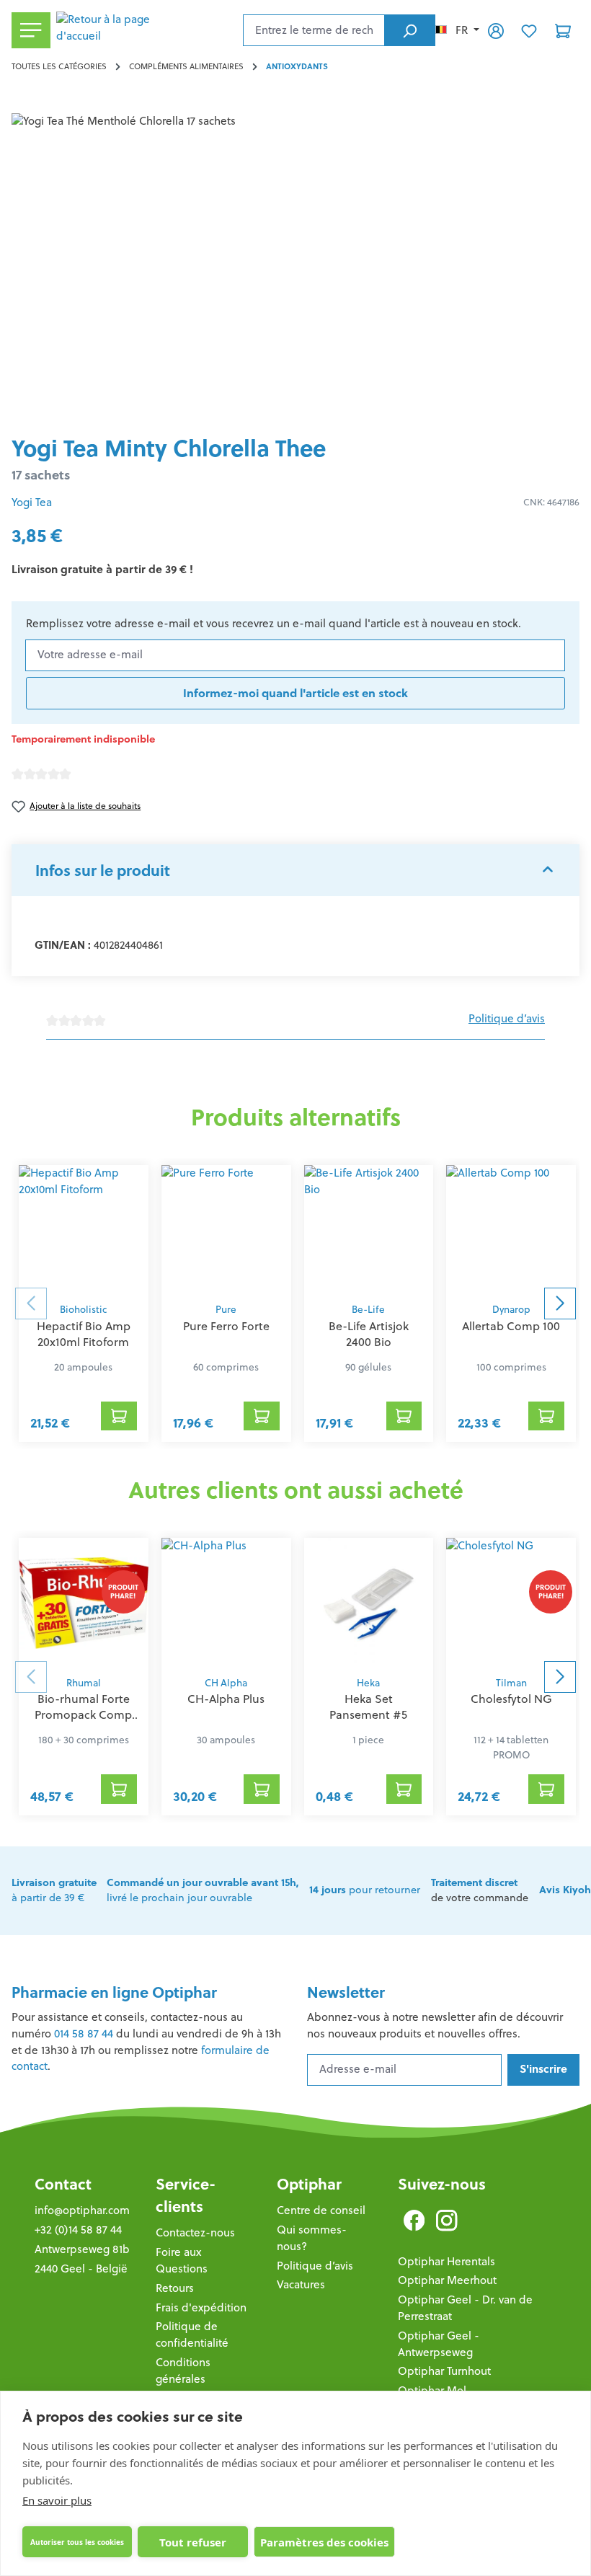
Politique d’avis (507, 1018)
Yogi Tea (32, 502)
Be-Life (368, 1310)
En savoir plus (57, 2500)
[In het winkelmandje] (119, 1416)
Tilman (511, 1683)
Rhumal (84, 1683)
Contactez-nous (195, 2232)
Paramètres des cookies (324, 2542)
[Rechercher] (410, 30)
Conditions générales (183, 2371)
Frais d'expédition (201, 2307)
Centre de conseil (321, 2210)
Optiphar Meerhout (447, 2280)
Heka (368, 1683)
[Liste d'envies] (529, 30)
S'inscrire (543, 2069)
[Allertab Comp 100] (511, 1230)
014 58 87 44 (84, 2033)
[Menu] (31, 31)
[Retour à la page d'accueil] (147, 30)
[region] (295, 268)
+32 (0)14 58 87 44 (78, 2230)
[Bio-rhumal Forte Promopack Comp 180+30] (84, 1603)
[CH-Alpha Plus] (226, 1603)
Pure (226, 1310)
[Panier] (563, 30)
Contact (63, 2184)
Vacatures (301, 2284)
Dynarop (511, 1310)
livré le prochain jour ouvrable (203, 1890)
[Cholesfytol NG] (511, 1603)
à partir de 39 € (54, 1890)
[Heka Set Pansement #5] (369, 1603)
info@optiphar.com (82, 2210)
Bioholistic (83, 1310)
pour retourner (365, 1890)
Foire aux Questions (182, 2260)
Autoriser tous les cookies (77, 2542)
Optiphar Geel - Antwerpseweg (439, 2344)
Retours (175, 2288)
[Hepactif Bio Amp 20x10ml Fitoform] (84, 1230)
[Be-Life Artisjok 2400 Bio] (369, 1230)
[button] (295, 870)
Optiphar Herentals (446, 2261)
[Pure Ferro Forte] (226, 1230)
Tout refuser (193, 2542)
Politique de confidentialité (192, 2334)
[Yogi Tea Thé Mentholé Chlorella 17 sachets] (295, 268)
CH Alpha (226, 1683)
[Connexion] (496, 30)
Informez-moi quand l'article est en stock (295, 693)
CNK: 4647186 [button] (551, 502)
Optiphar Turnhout (444, 2371)
